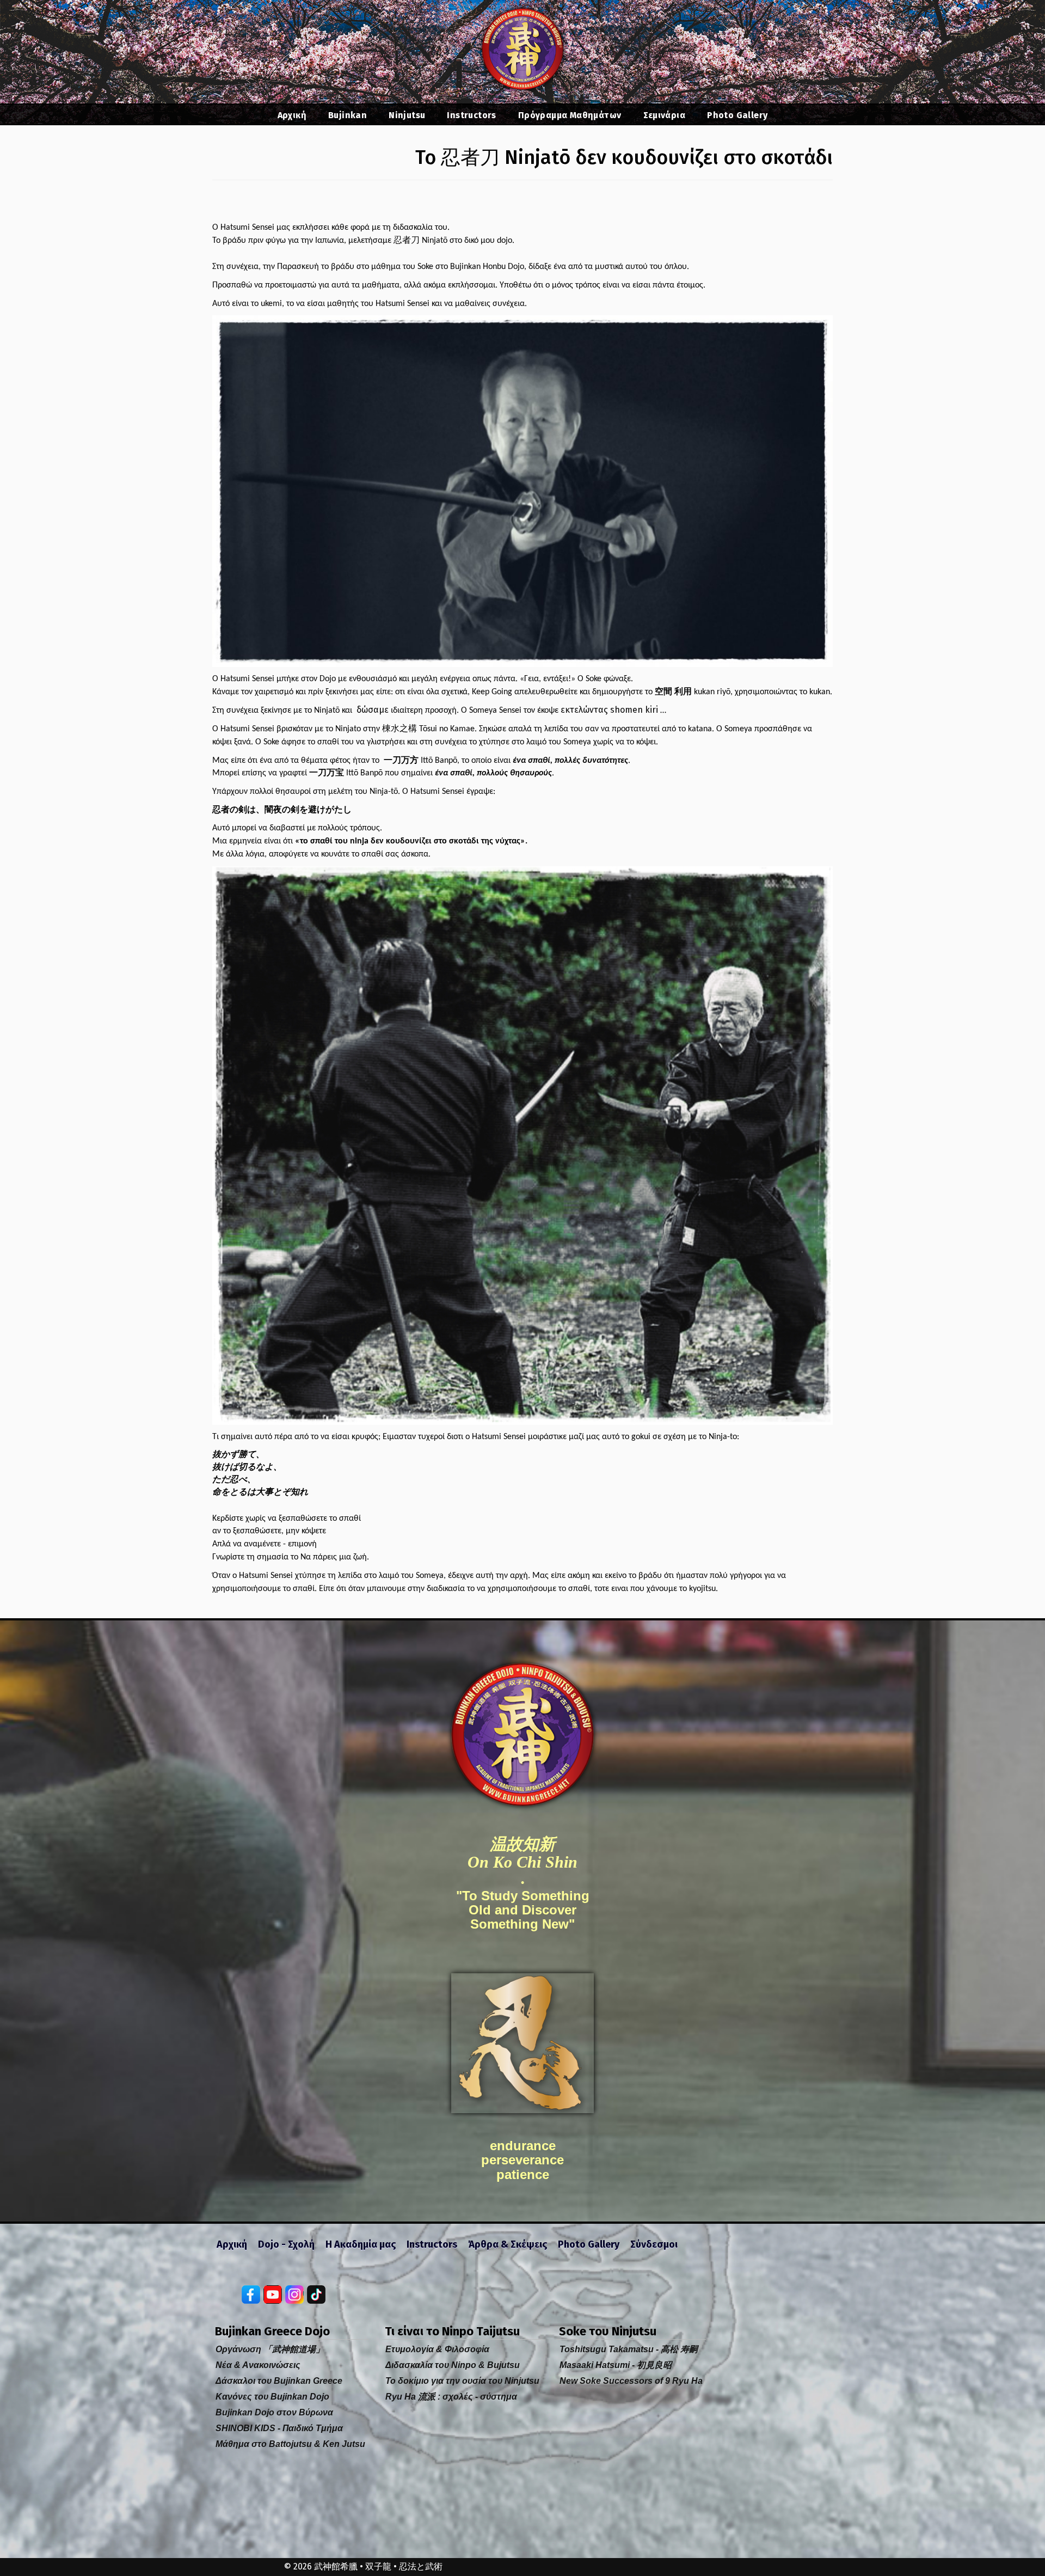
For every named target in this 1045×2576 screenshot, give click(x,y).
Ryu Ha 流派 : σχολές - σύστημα (451, 2397)
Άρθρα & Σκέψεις (508, 2244)
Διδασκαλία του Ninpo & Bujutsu (453, 2365)
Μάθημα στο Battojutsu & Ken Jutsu (290, 2444)
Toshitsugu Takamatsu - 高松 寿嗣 (629, 2349)
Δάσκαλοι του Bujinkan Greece (279, 2381)
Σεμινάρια (665, 115)
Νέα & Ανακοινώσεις (258, 2365)
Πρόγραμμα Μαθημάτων (570, 115)
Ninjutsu (407, 115)
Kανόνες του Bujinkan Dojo (272, 2397)
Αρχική (292, 115)
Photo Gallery (737, 115)
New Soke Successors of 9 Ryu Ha (631, 2381)
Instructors (471, 115)
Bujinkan (348, 115)
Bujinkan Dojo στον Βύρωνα (274, 2412)
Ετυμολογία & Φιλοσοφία (437, 2349)
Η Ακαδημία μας (361, 2244)
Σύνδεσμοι (654, 2244)
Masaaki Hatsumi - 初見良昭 (616, 2365)
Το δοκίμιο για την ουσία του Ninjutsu (462, 2381)
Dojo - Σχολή (286, 2244)
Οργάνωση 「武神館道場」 (270, 2349)
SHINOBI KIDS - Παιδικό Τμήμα (279, 2428)
